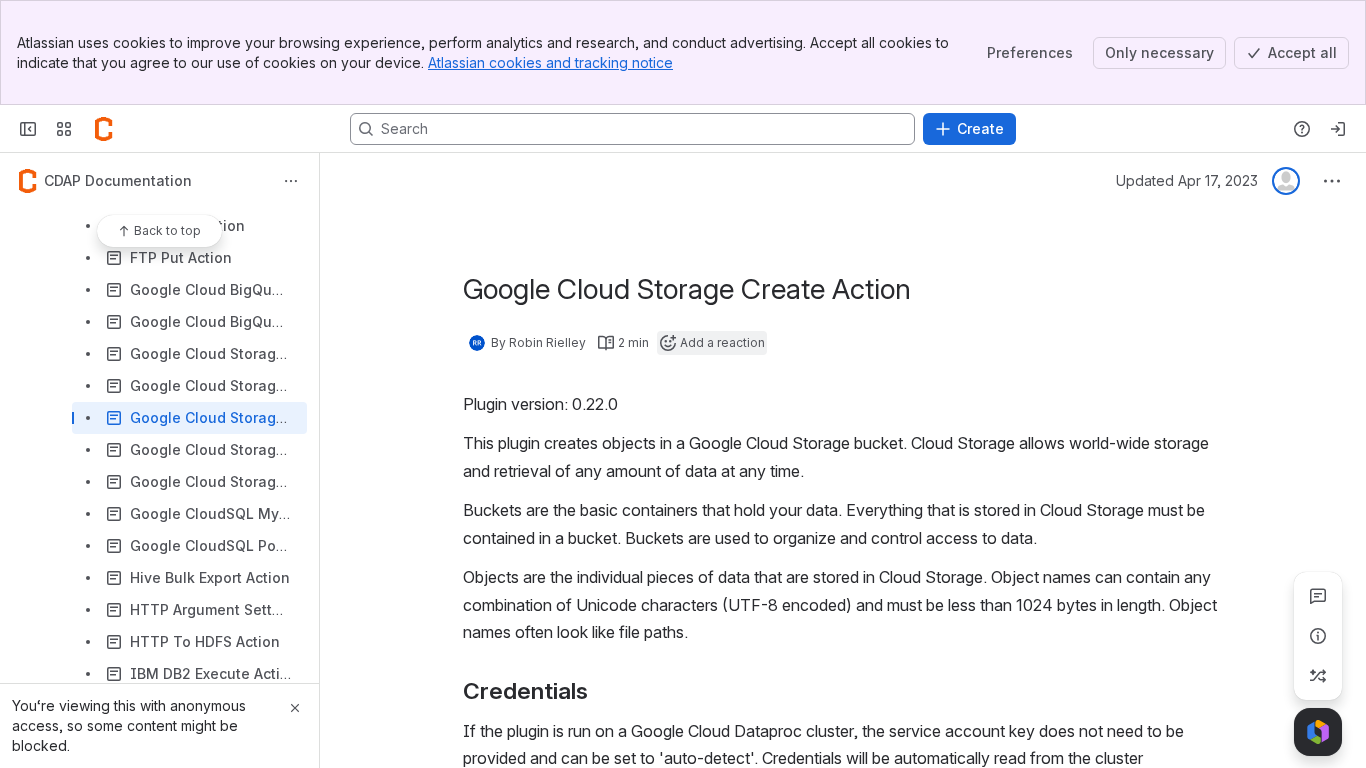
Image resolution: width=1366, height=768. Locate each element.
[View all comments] (1318, 596)
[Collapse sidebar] (28, 129)
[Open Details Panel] (1318, 636)
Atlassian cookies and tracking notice (550, 62)
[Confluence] (104, 129)
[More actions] (291, 181)
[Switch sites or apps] (64, 129)
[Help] (1302, 129)
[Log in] (1338, 129)
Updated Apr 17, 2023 (1187, 180)
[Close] (295, 708)
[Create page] (1318, 676)
